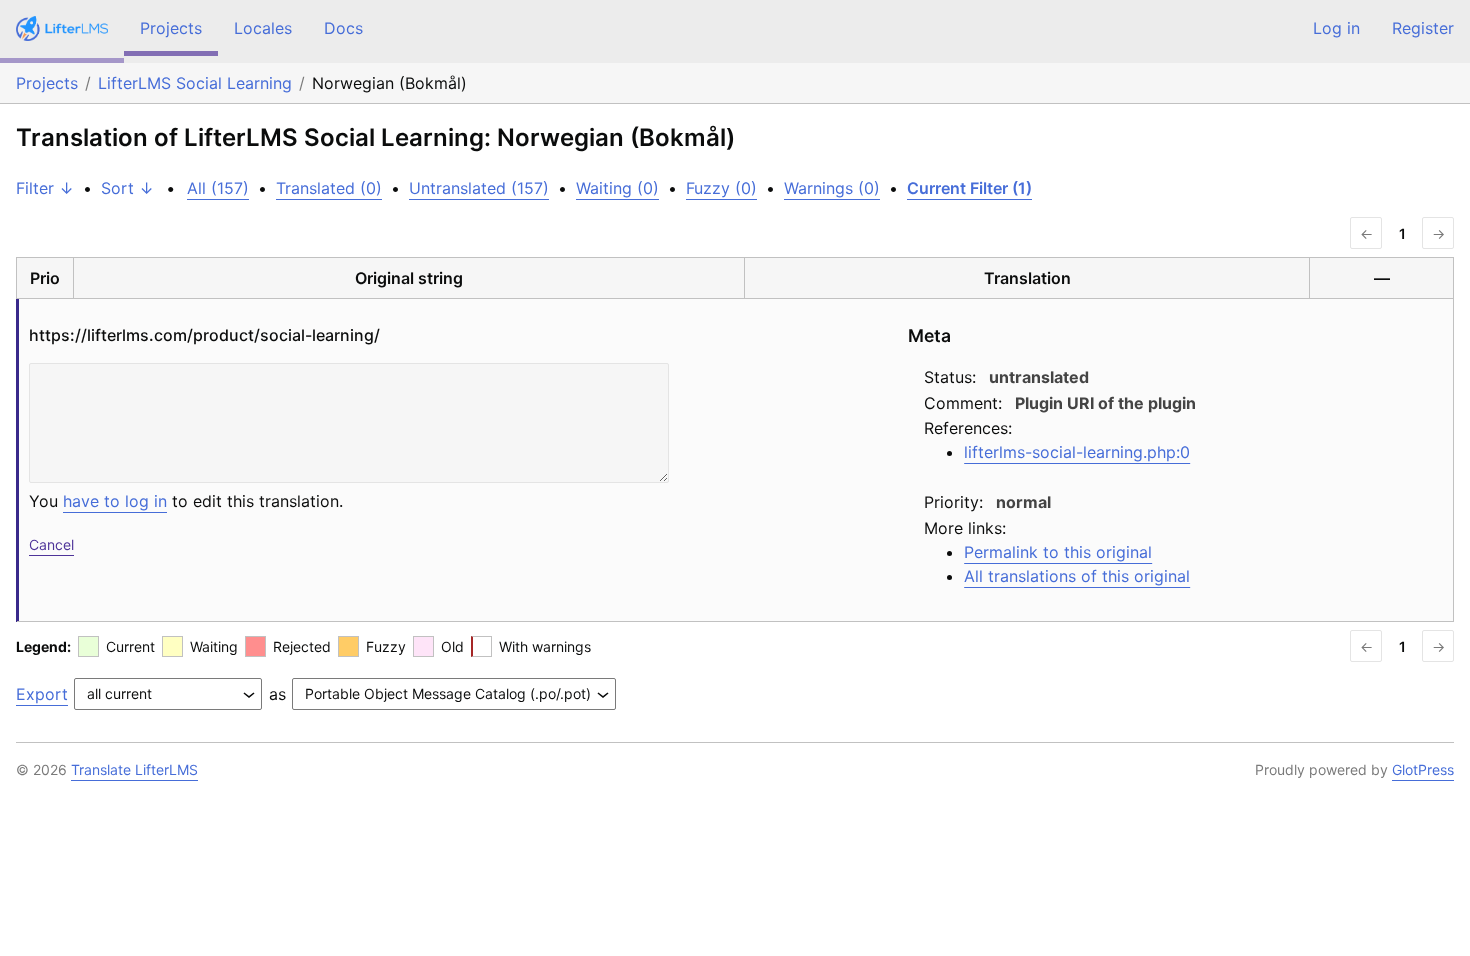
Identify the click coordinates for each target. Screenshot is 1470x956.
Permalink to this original (1058, 552)
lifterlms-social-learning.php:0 (1077, 452)
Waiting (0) (617, 188)
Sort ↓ (127, 188)
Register (1423, 28)
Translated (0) (329, 188)
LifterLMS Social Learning (195, 83)
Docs (343, 28)
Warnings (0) (832, 188)
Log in (1336, 28)
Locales (263, 28)
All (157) (218, 188)
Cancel (51, 544)
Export (42, 694)
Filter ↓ (45, 188)
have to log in (115, 501)
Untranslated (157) (479, 188)
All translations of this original (1077, 576)
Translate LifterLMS (134, 769)
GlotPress (1423, 769)
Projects (171, 28)
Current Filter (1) (969, 188)
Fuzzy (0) (721, 188)
